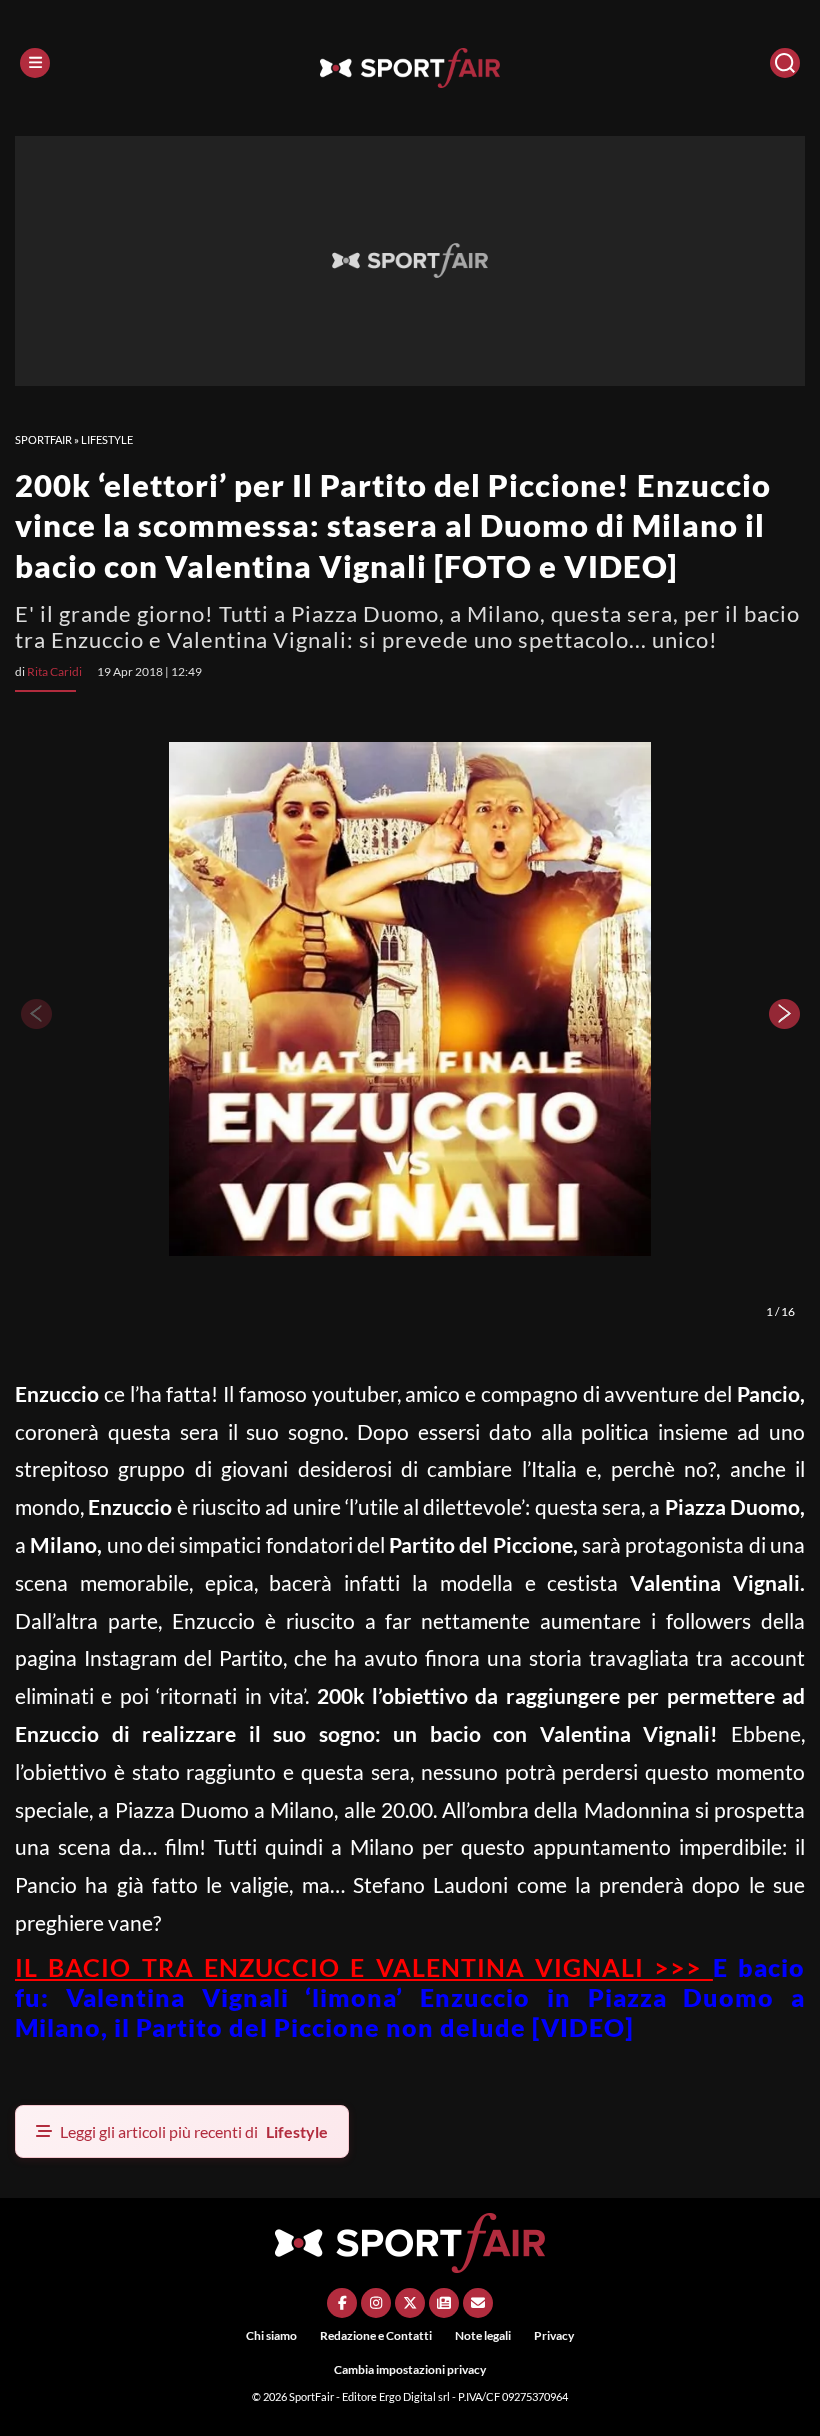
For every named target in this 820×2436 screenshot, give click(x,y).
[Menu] (35, 63)
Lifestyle (107, 439)
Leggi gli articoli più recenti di (194, 2131)
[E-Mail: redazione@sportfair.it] (478, 2303)
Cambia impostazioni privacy (410, 2369)
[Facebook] (342, 2303)
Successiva (785, 1014)
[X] (410, 2303)
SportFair (43, 439)
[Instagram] (376, 2303)
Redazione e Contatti (376, 2335)
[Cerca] (785, 63)
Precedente (35, 1014)
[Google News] (444, 2303)
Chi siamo (271, 2335)
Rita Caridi (54, 671)
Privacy (554, 2335)
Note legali (483, 2335)
